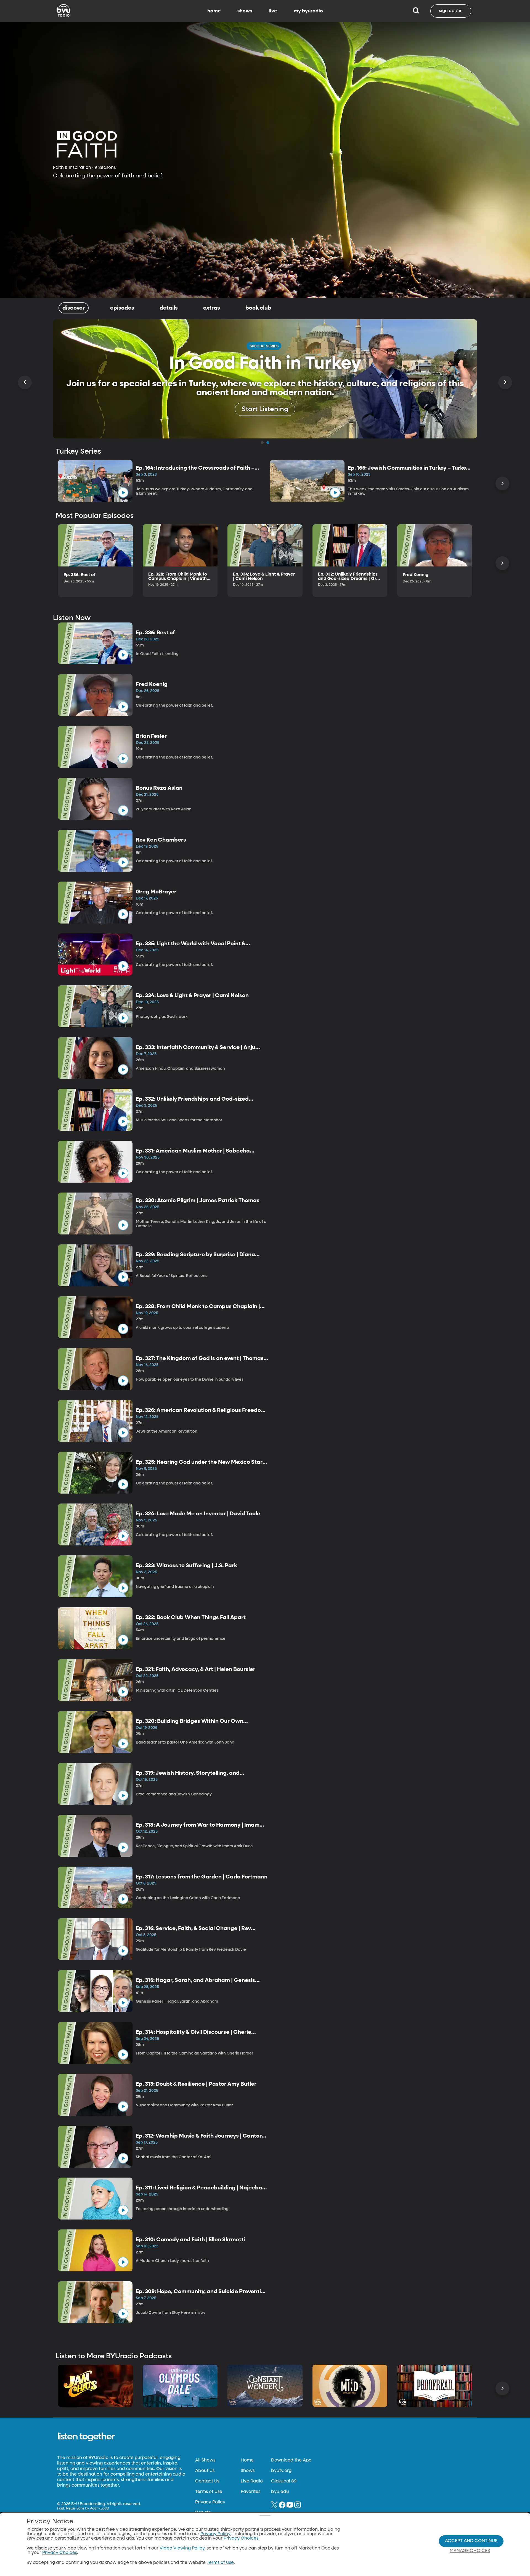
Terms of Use (209, 2492)
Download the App (291, 2460)
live (273, 11)
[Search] (416, 11)
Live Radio (252, 2481)
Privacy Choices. (242, 2538)
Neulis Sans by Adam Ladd (87, 2509)
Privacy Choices (60, 2553)
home (214, 11)
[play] (123, 493)
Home (247, 2460)
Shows (248, 2471)
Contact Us (207, 2481)
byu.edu (280, 2492)
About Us (205, 2471)
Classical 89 (284, 2481)
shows (245, 11)
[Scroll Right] (505, 382)
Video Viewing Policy (182, 2548)
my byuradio (308, 11)
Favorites (251, 2492)
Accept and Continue (471, 2541)
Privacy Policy (210, 2502)
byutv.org (281, 2471)
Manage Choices (470, 2551)
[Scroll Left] (25, 382)
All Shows (205, 2460)
